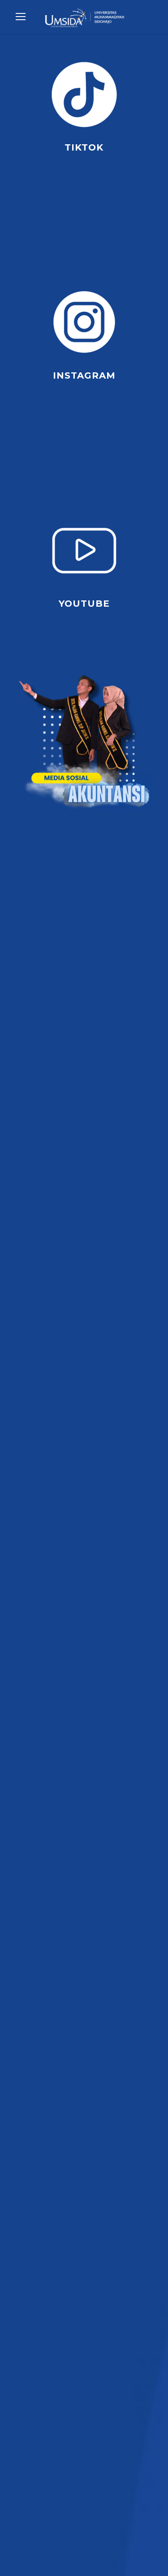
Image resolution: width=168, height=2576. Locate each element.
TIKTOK (84, 147)
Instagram (84, 375)
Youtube (84, 604)
